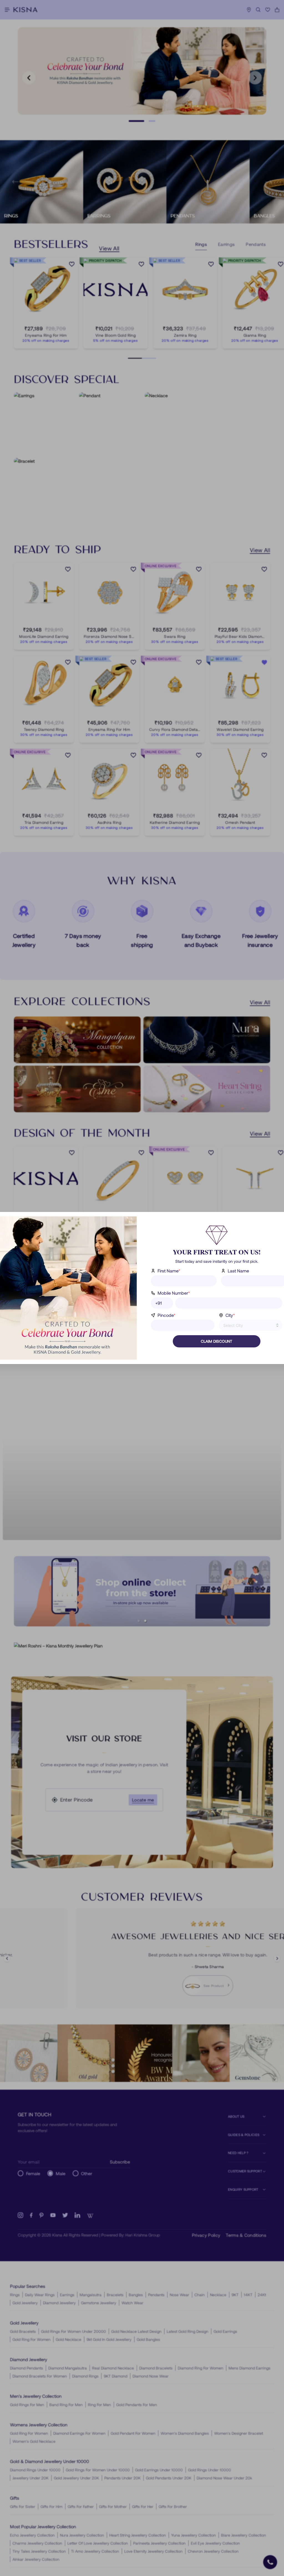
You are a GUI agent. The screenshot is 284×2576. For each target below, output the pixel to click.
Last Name (238, 1271)
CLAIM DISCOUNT (216, 1341)
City (230, 1315)
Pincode (167, 1315)
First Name (169, 1271)
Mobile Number (174, 1293)
